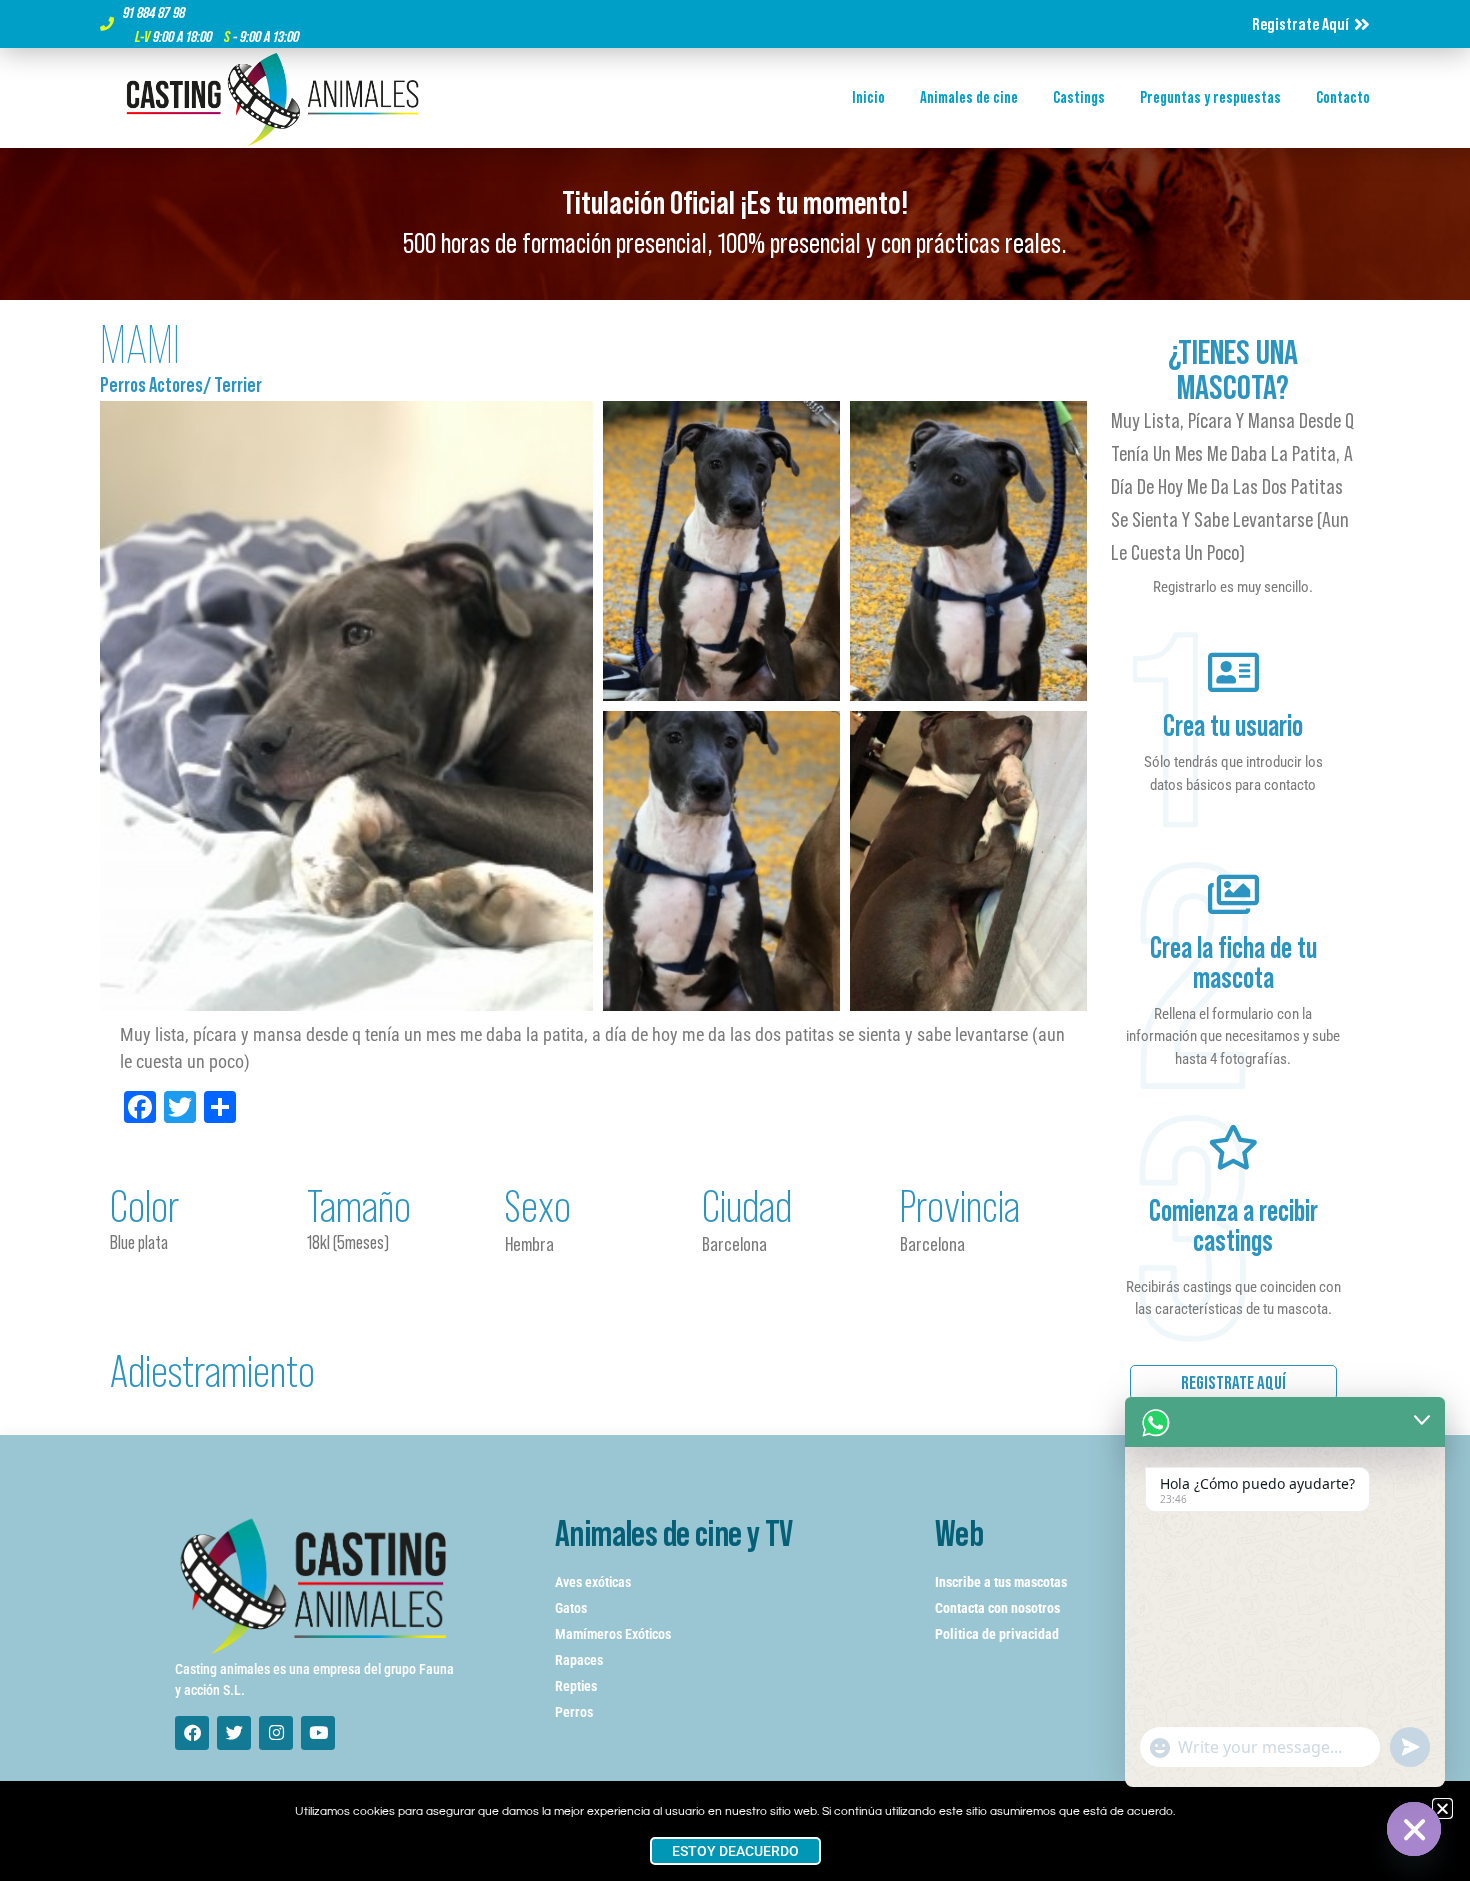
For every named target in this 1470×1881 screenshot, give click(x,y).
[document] (735, 940)
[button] (1442, 1808)
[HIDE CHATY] (1414, 1829)
